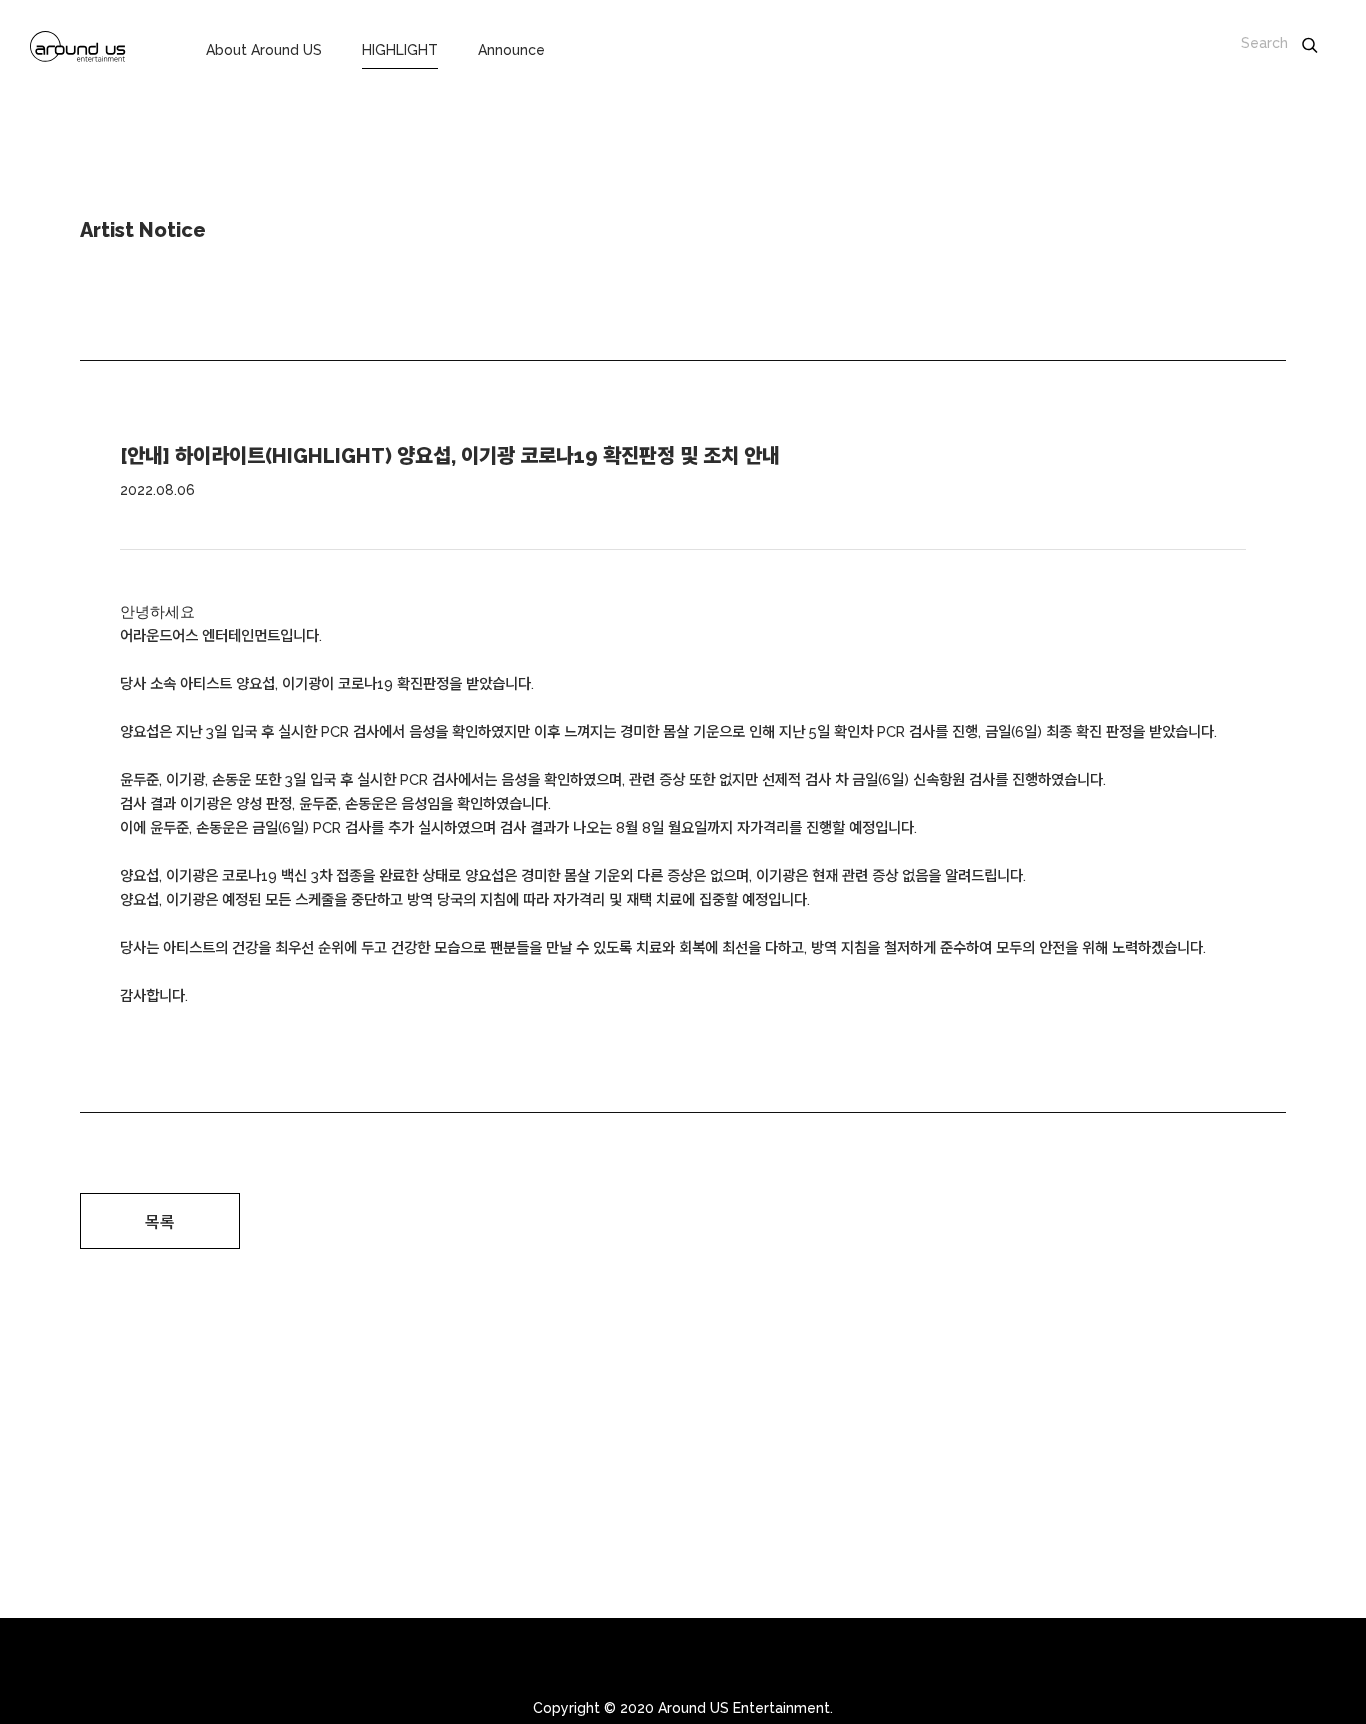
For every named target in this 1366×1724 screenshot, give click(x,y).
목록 (160, 1222)
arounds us (78, 50)
